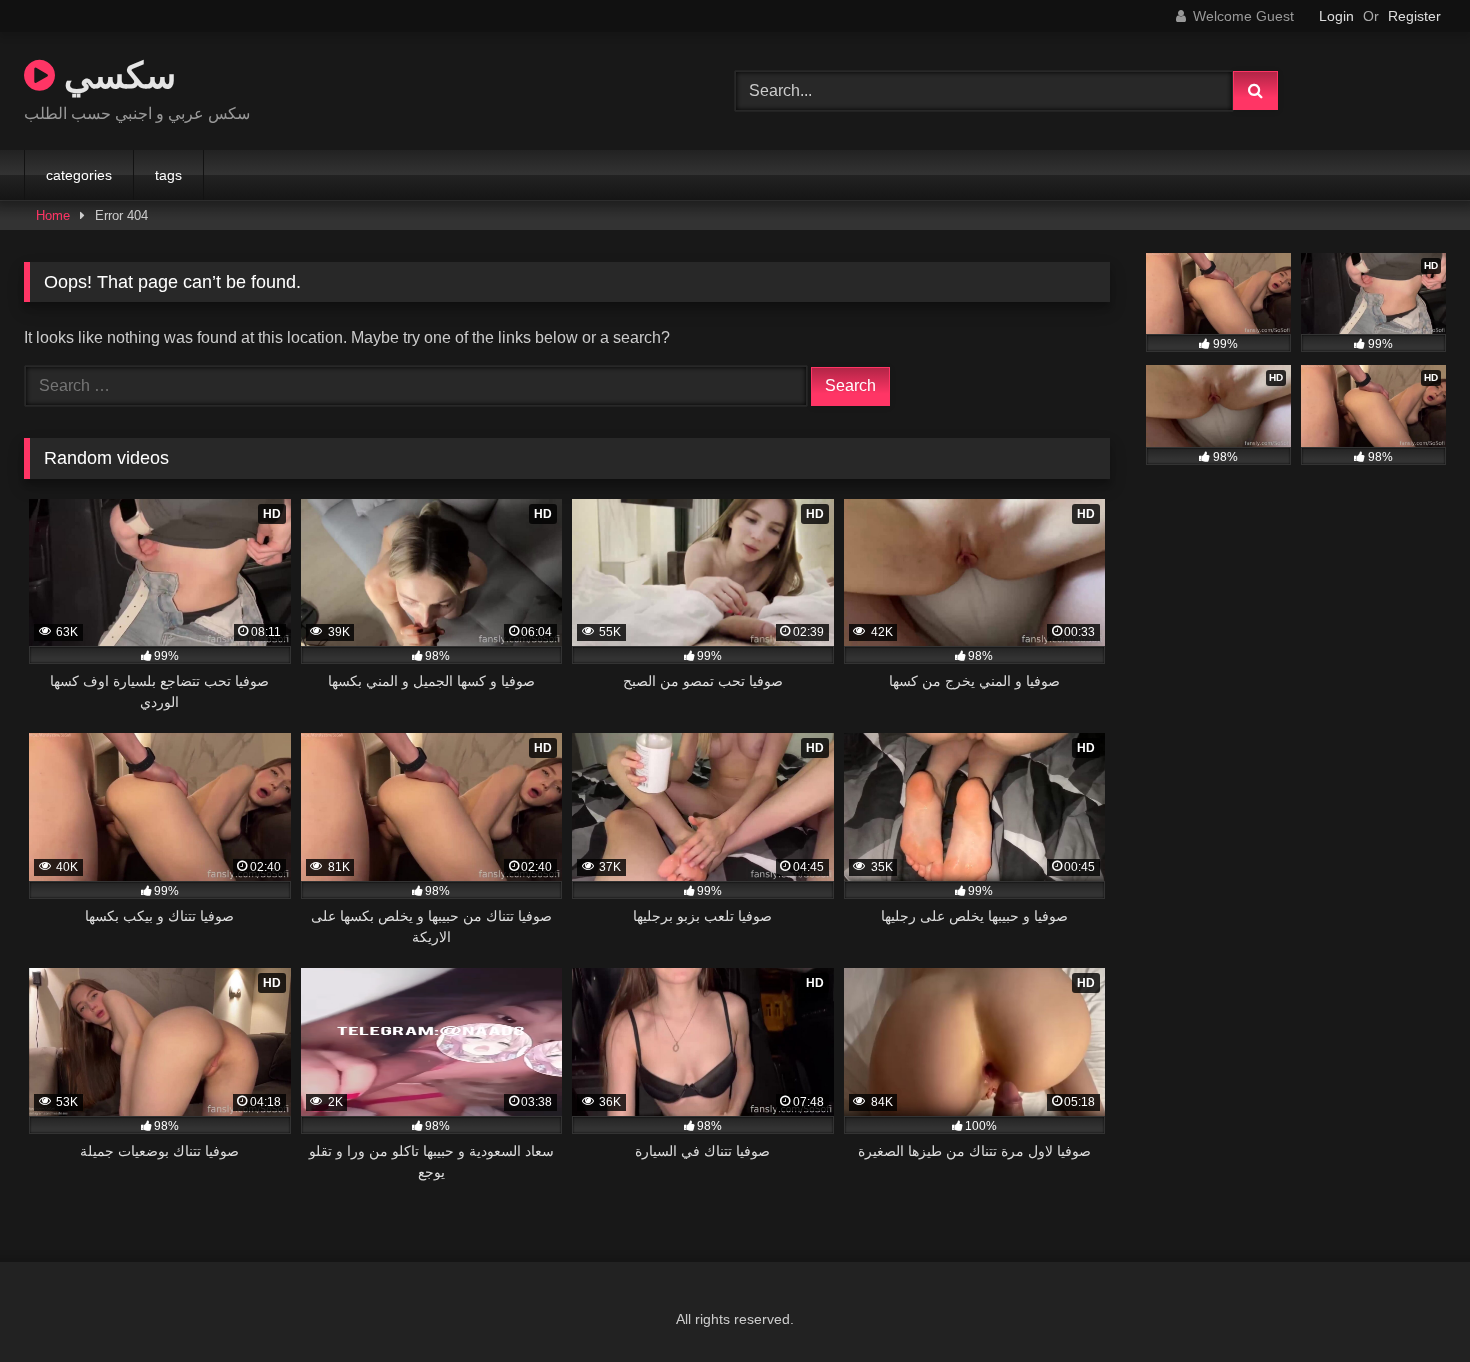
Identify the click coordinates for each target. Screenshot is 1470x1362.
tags (168, 175)
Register (1414, 16)
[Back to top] (1408, 1302)
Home (53, 215)
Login (1336, 16)
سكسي (115, 74)
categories (79, 175)
